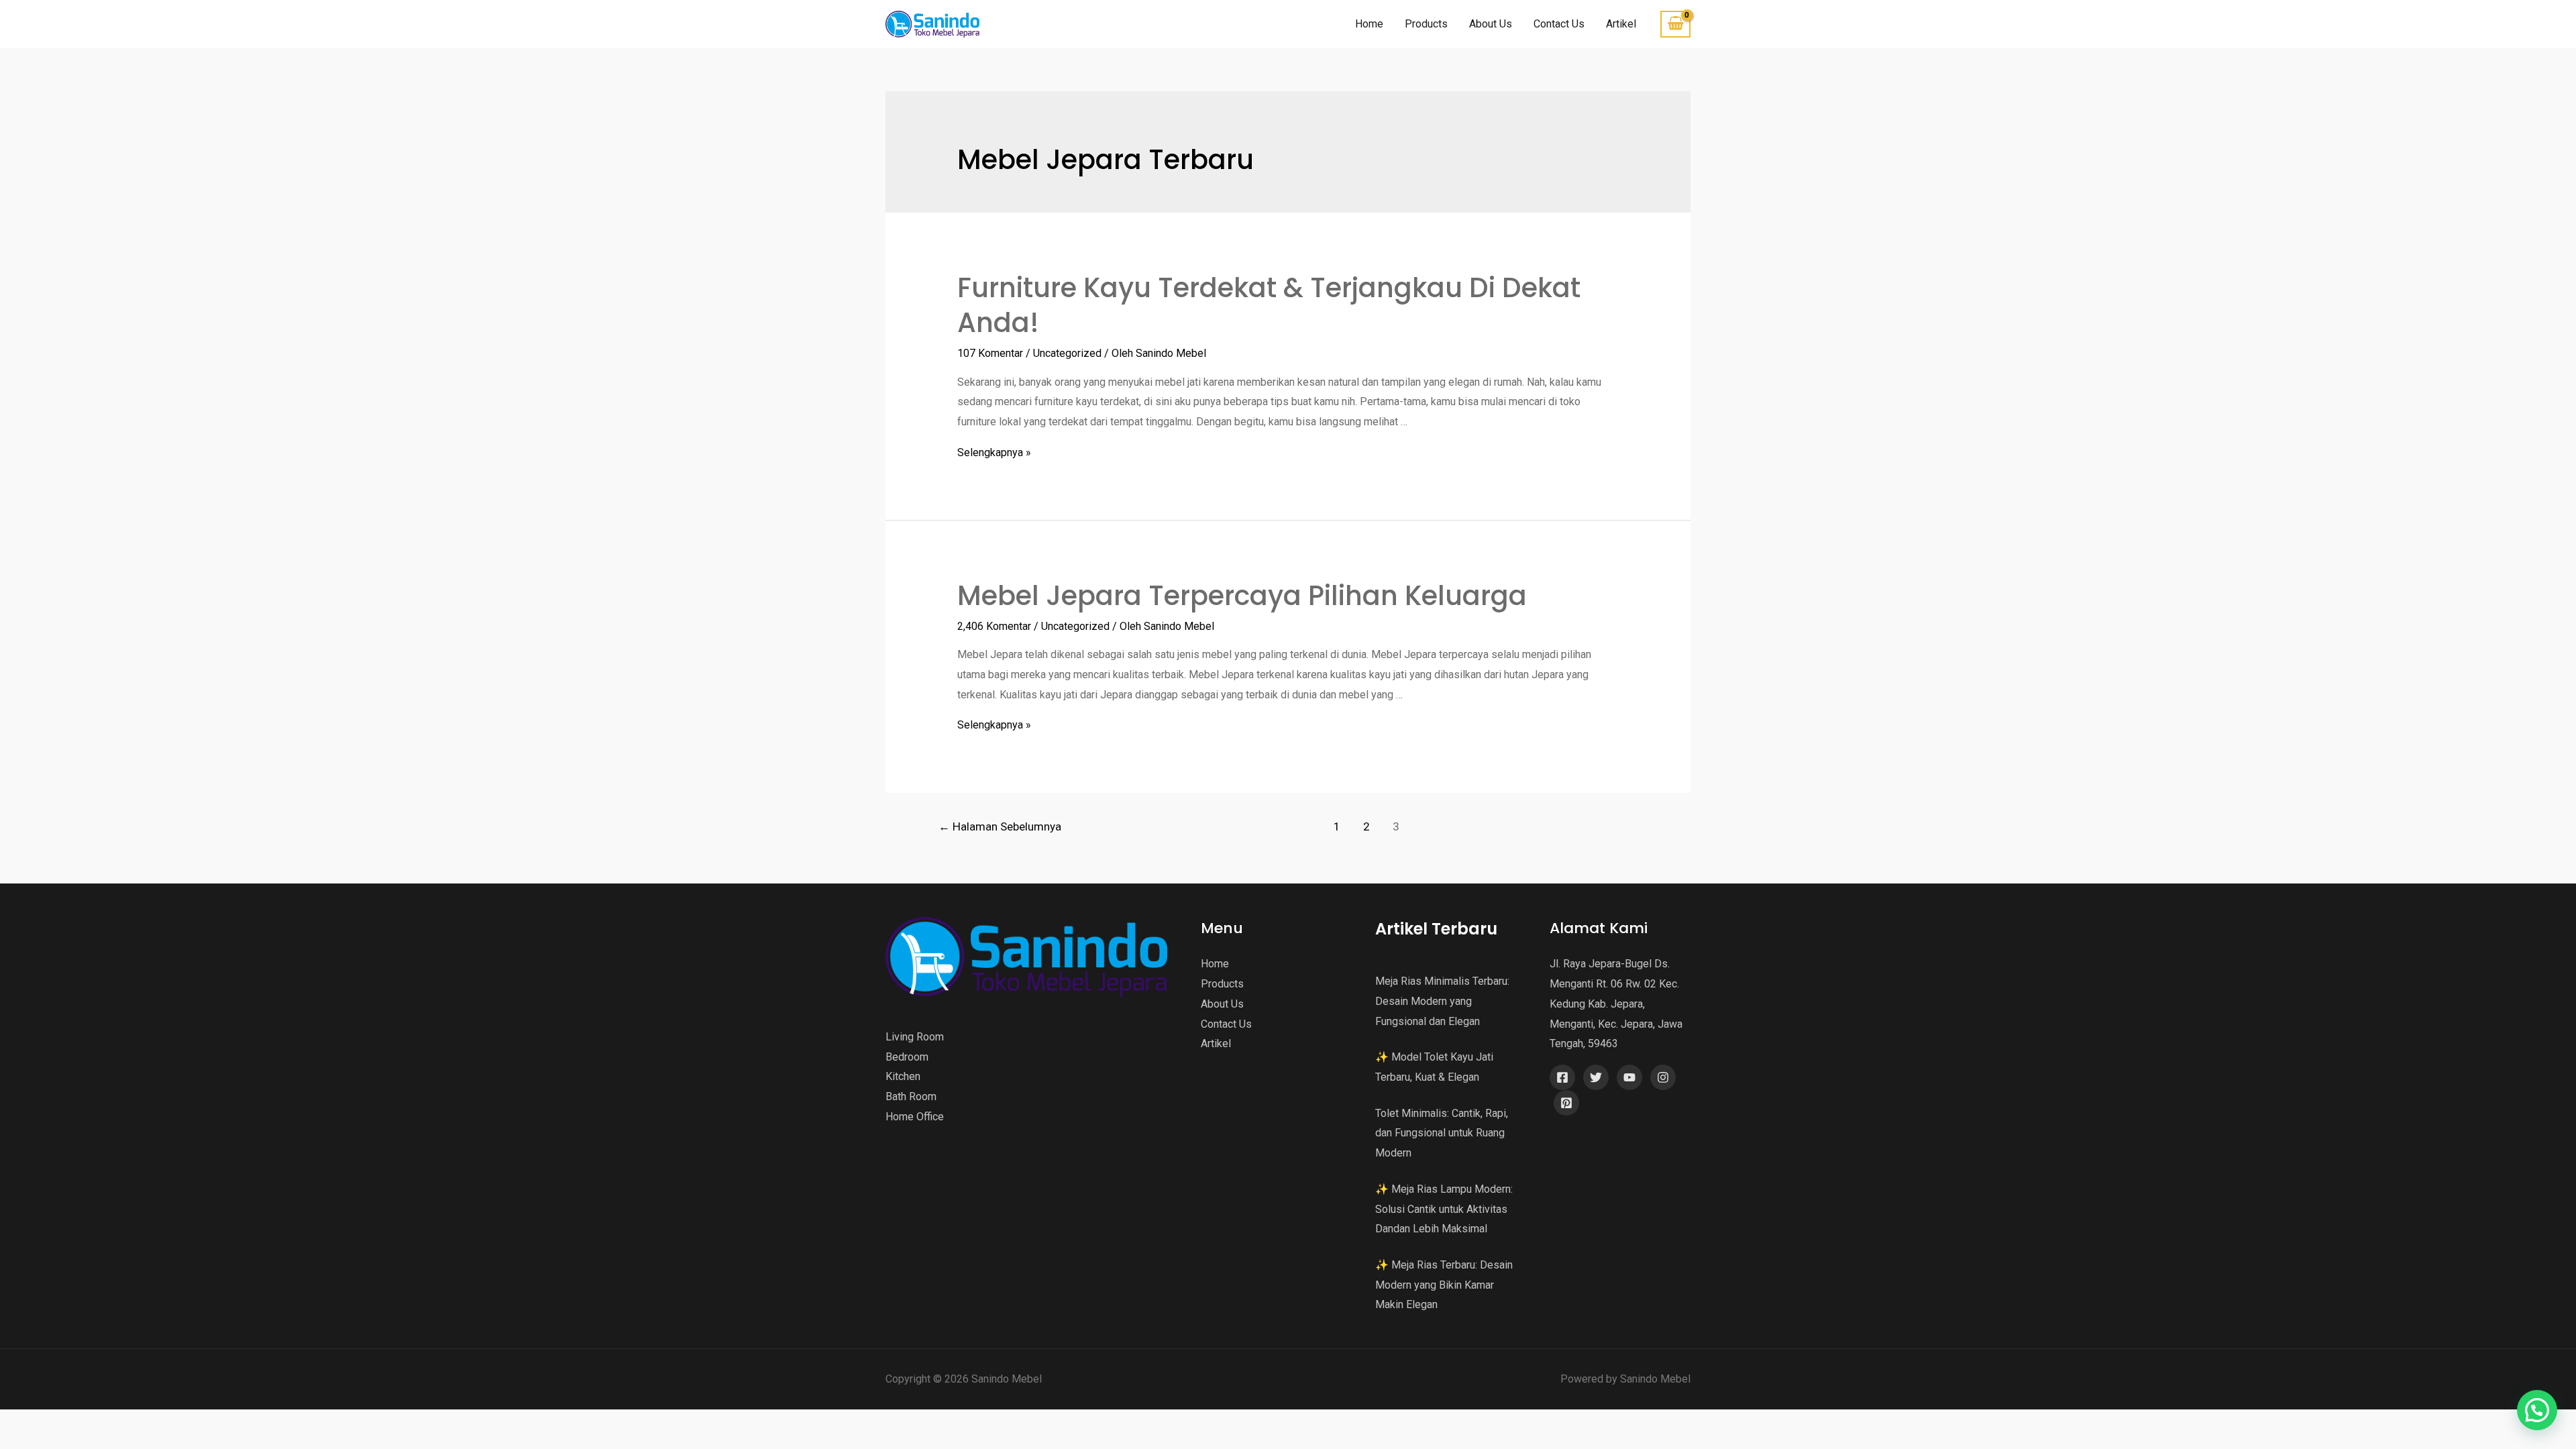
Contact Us (1559, 24)
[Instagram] (1663, 1077)
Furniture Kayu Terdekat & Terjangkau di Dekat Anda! (1269, 305)
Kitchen (903, 1076)
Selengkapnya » (994, 452)
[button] (2537, 1410)
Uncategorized (1067, 353)
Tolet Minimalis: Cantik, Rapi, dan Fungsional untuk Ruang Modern (1442, 1133)
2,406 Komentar (994, 626)
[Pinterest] (1566, 1103)
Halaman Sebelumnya (1000, 826)
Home (1369, 24)
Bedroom (907, 1057)
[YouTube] (1629, 1077)
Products (1426, 24)
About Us (1491, 24)
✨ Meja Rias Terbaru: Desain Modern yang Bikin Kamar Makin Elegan (1444, 1285)
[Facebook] (1562, 1077)
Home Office (915, 1117)
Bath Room (911, 1096)
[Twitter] (1596, 1077)
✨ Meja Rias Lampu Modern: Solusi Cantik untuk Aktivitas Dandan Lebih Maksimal (1444, 1209)
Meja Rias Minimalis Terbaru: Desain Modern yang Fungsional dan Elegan (1442, 1001)
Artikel (1621, 24)
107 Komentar (990, 353)
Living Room (915, 1037)
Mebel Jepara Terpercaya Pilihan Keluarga (1242, 596)
